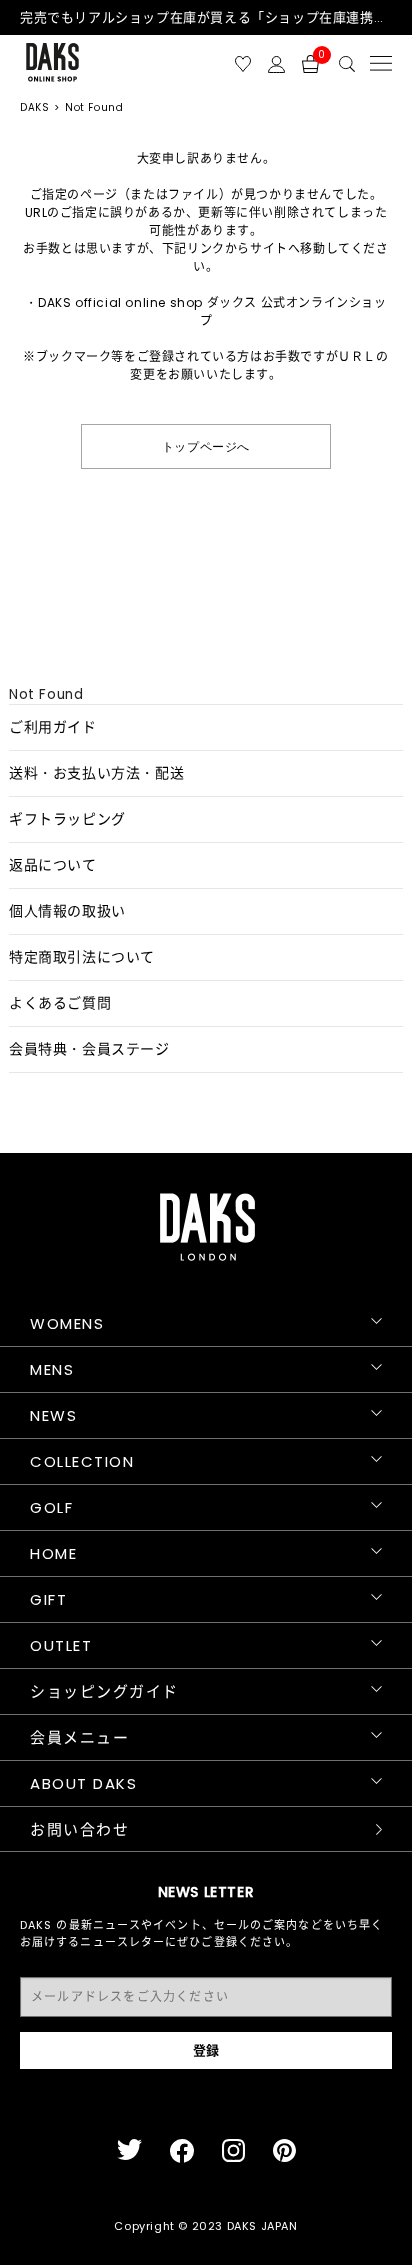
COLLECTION (82, 1461)
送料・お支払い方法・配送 (96, 773)
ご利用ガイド (53, 727)
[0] (310, 62)
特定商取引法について (82, 957)
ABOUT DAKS (83, 1783)
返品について (53, 865)
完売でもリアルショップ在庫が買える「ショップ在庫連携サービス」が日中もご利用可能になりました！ (206, 17)
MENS (52, 1369)
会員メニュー (79, 1737)
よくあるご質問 (60, 1003)
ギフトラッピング (67, 819)
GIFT (48, 1599)
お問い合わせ (79, 1829)
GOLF (51, 1507)
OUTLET (61, 1645)
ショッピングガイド (104, 1691)
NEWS (53, 1415)
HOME (53, 1553)
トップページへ (206, 445)
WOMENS (67, 1323)
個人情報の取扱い (67, 911)
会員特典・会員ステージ (89, 1049)
